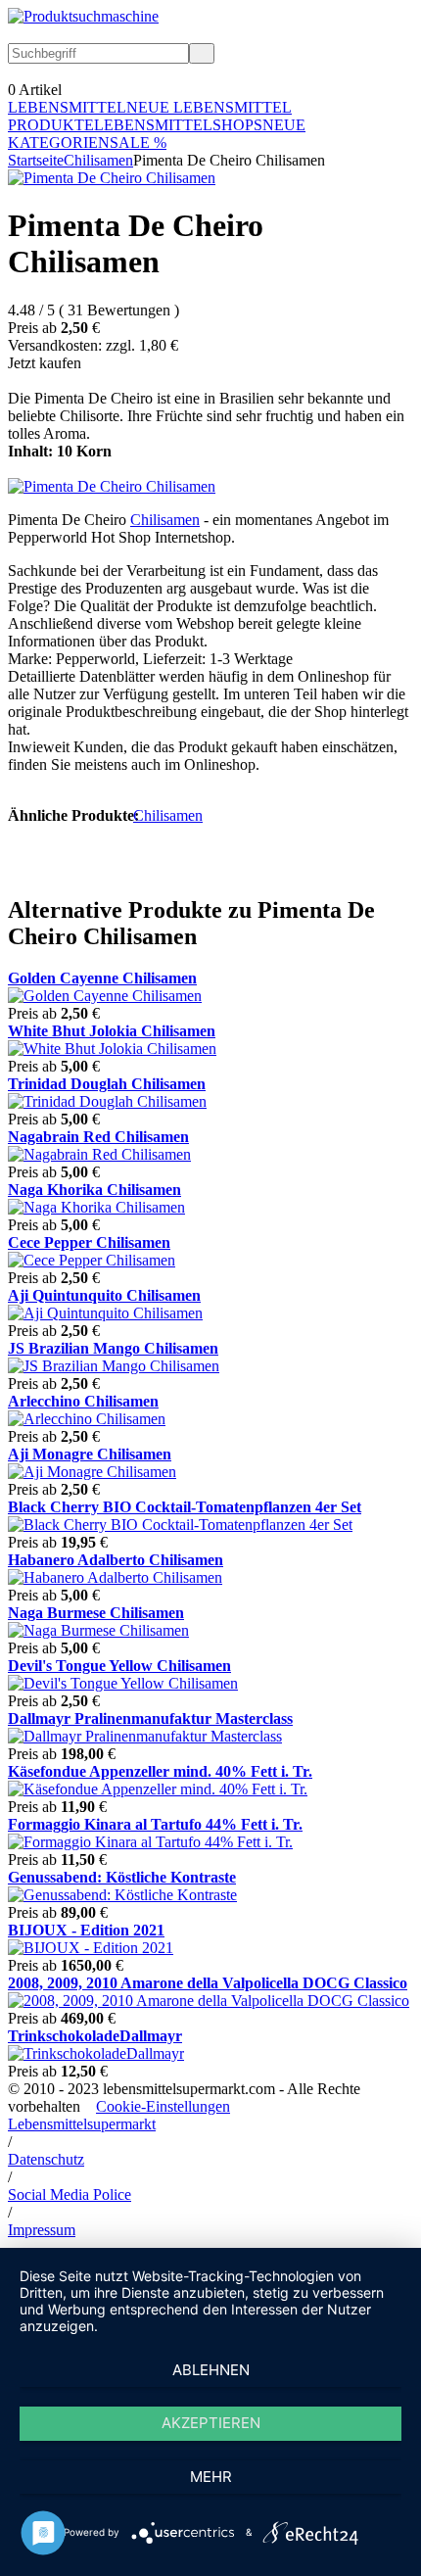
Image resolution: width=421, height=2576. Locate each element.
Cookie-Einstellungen (163, 2106)
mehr (211, 2477)
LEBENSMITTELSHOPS (178, 125)
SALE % (138, 143)
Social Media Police (70, 2194)
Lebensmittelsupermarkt (82, 2124)
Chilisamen (98, 160)
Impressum (42, 2230)
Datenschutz (46, 2159)
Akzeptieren (211, 2423)
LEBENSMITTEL (67, 107)
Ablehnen (211, 2370)
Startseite (36, 160)
